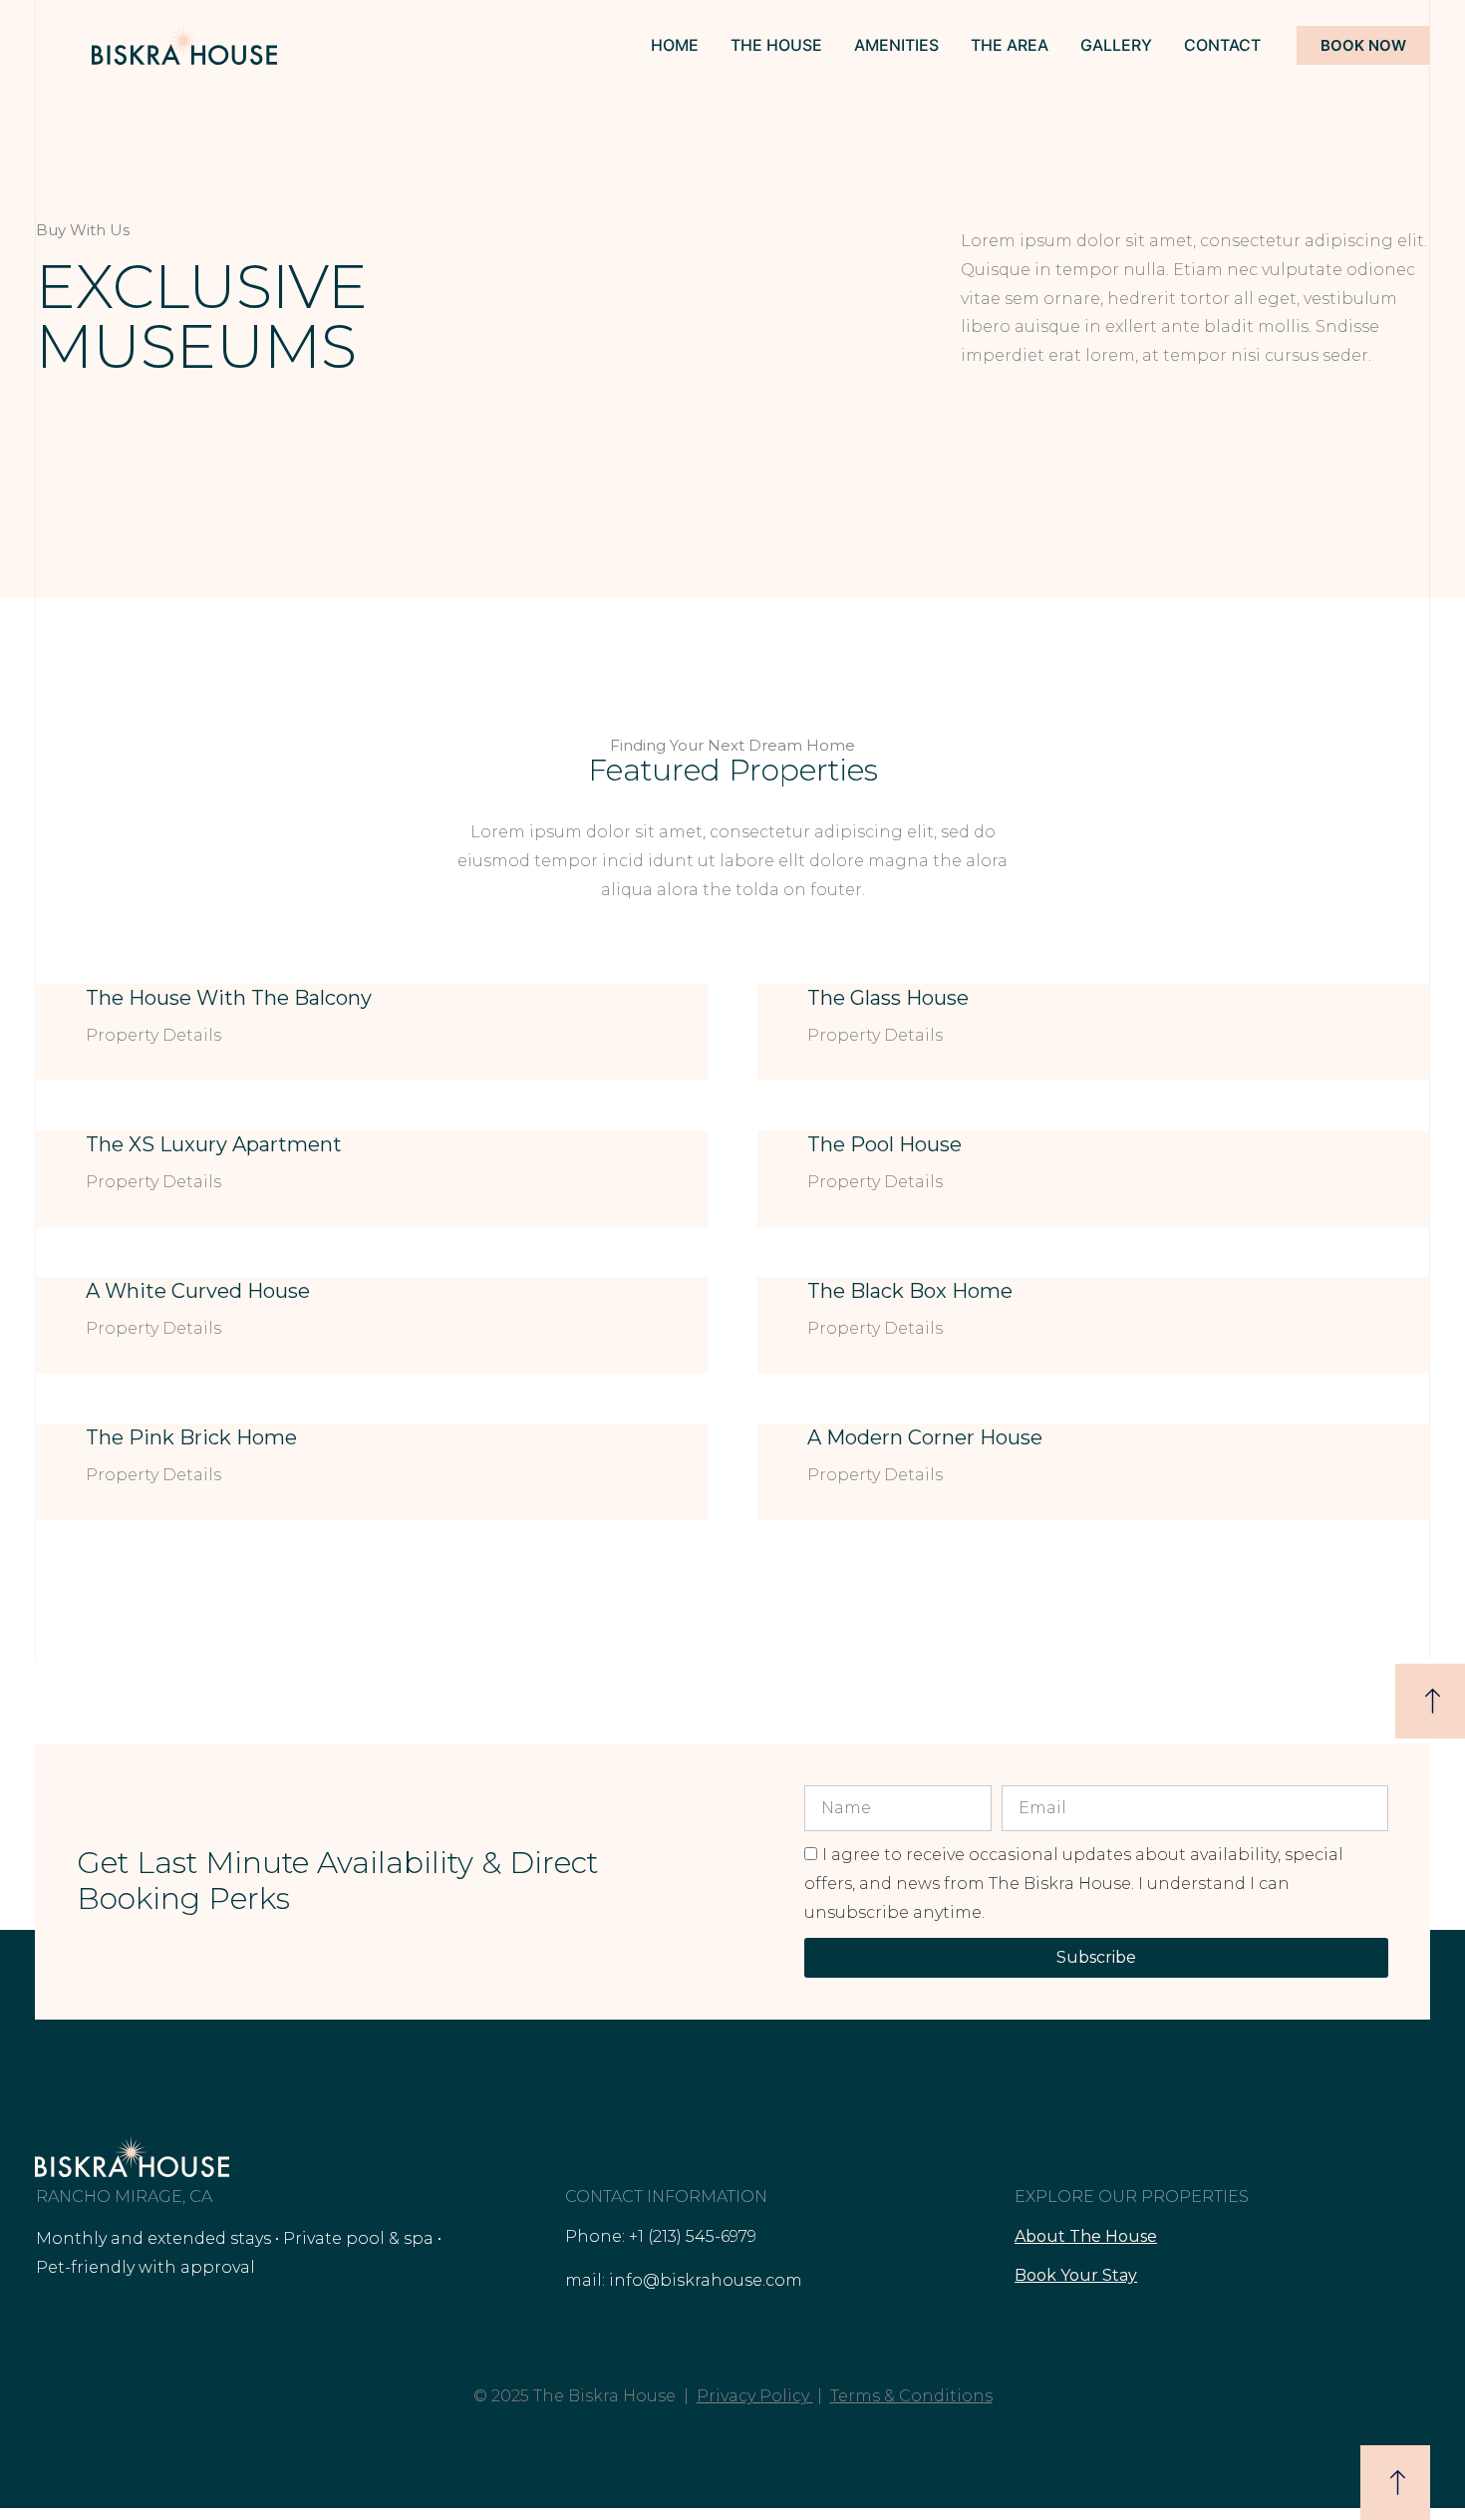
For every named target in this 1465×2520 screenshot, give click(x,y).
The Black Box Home (910, 1291)
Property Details (153, 1035)
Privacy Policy (753, 2396)
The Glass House (888, 998)
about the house (1086, 2236)
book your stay (1076, 2275)
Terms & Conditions (911, 2396)
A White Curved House (198, 1291)
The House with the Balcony (229, 998)
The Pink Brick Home (191, 1437)
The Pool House (884, 1144)
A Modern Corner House (925, 1437)
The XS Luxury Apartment (214, 1144)
